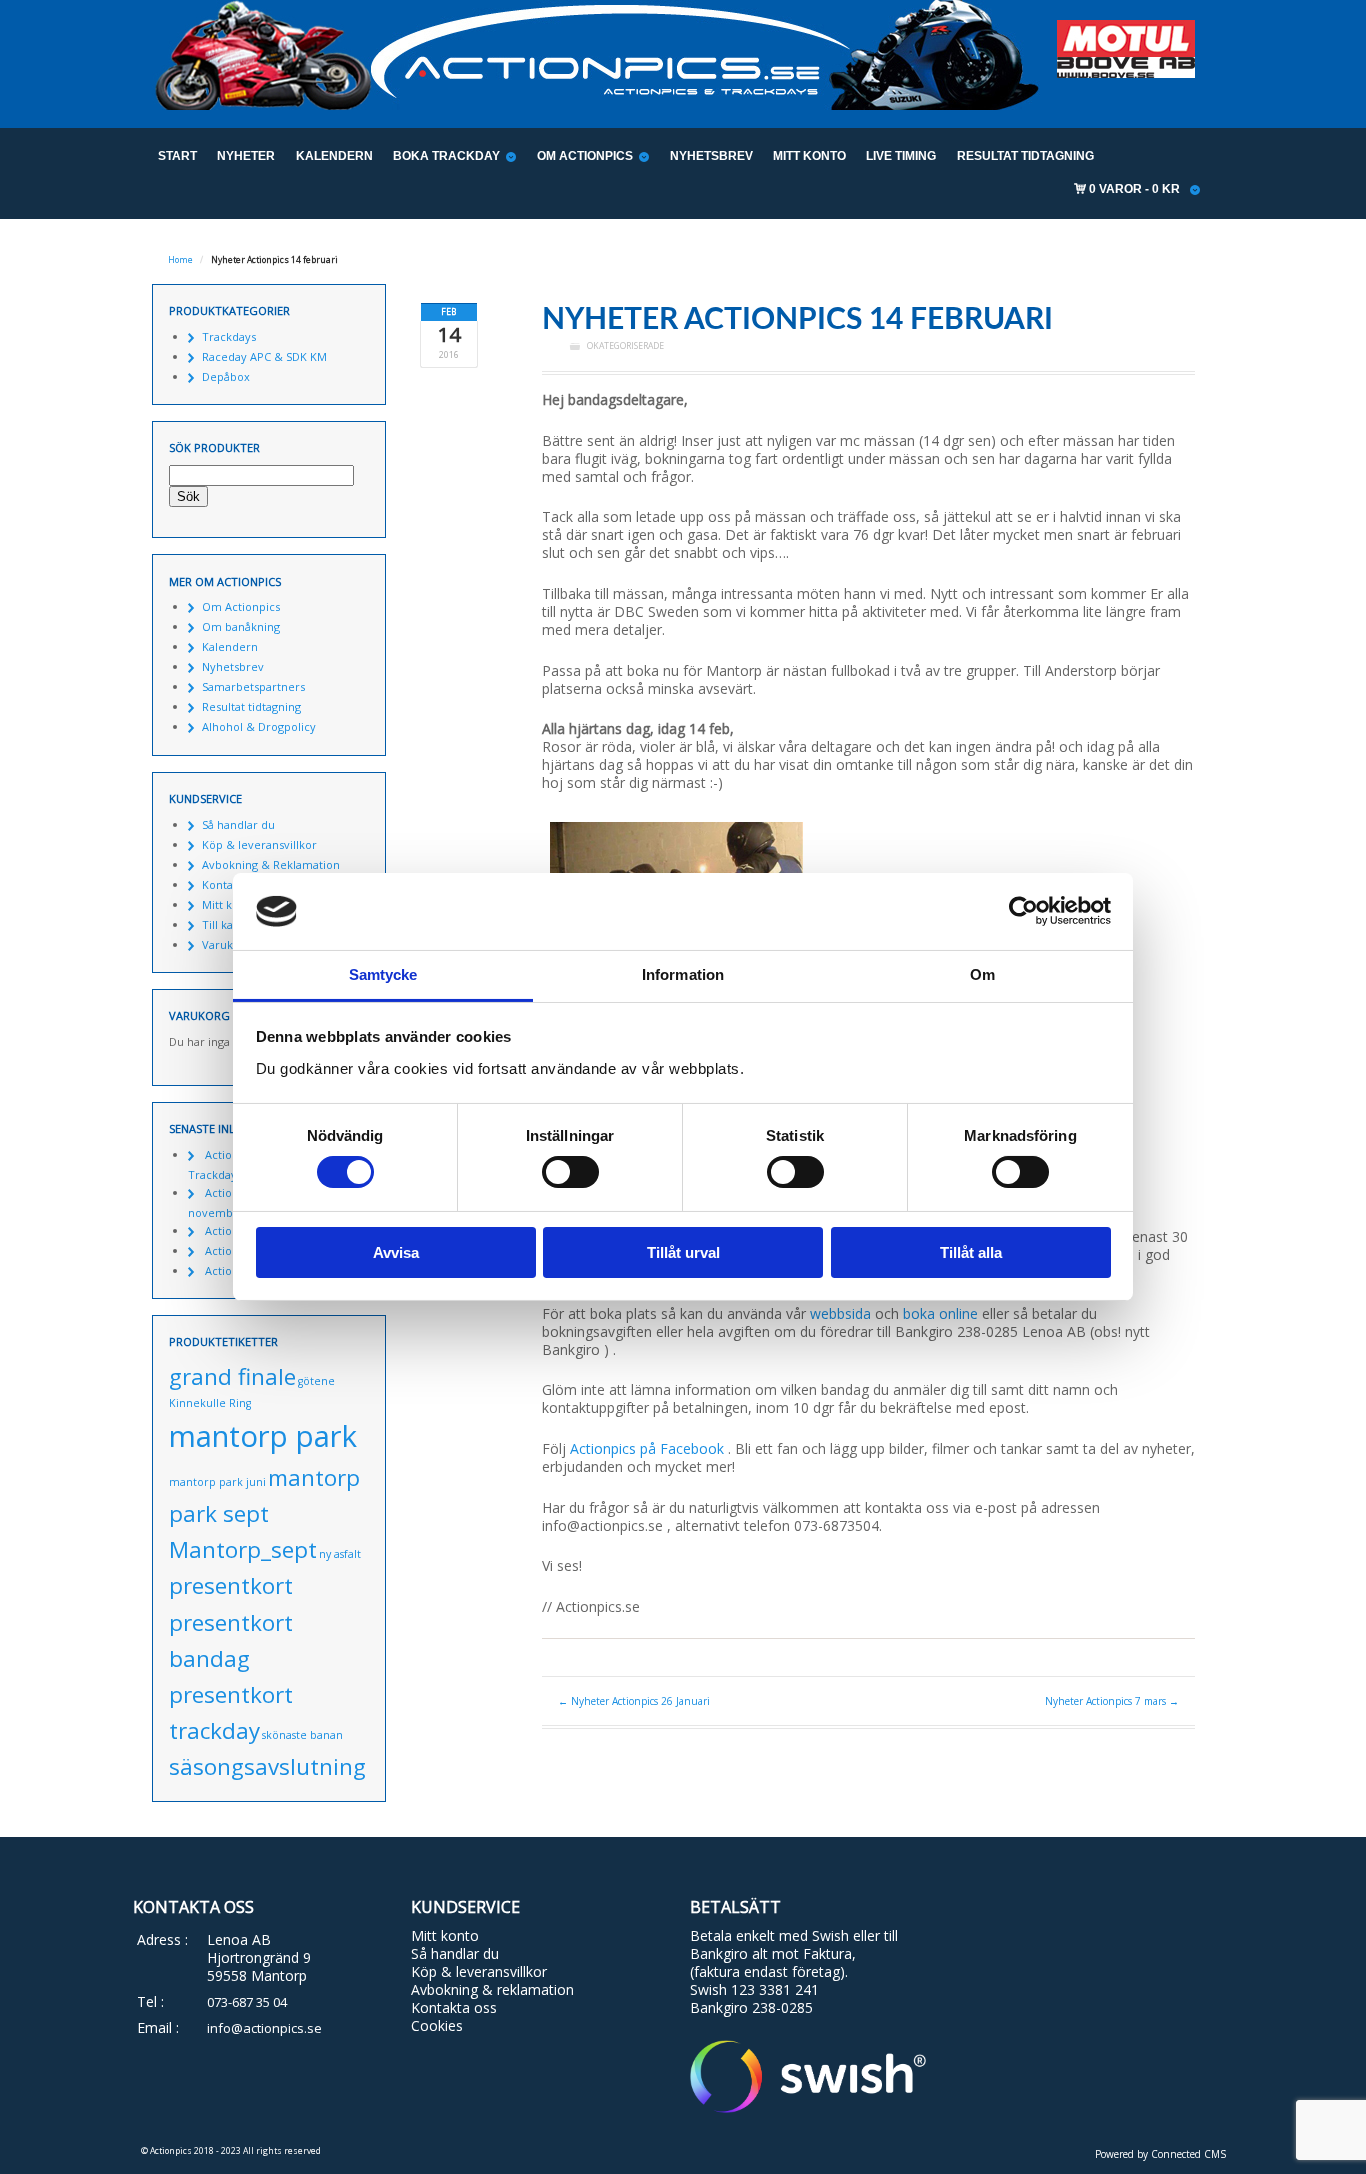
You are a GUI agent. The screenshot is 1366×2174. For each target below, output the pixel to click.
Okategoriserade (625, 346)
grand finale (232, 1376)
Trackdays (229, 336)
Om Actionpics (585, 156)
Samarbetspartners (253, 686)
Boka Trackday (446, 156)
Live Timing (901, 156)
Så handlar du (238, 824)
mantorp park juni (217, 1482)
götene (316, 1381)
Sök (188, 496)
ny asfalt (340, 1554)
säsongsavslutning (267, 1766)
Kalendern (334, 156)
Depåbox (226, 376)
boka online (940, 1313)
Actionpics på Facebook (649, 1448)
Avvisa (396, 1252)
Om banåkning (241, 626)
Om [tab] (982, 974)
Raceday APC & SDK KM (264, 356)
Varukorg (226, 944)
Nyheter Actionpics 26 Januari (634, 1701)
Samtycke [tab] (383, 974)
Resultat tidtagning (1025, 156)
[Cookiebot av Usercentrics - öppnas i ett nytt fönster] (1023, 911)
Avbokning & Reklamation (271, 864)
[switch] (570, 1172)
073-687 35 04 (247, 2002)
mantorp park (263, 1436)
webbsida (840, 1313)
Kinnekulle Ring (210, 1403)
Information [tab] (683, 974)
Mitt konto (809, 156)
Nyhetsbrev (711, 156)
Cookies (437, 2025)
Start (177, 156)
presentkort (231, 1585)
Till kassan (229, 924)
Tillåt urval (683, 1252)
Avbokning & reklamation (492, 1989)
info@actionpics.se (264, 2028)
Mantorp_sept (243, 1549)
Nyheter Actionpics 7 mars (1112, 1701)
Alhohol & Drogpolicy (259, 726)
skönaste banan (302, 1735)
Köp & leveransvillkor (259, 844)
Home (180, 260)
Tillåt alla (971, 1252)
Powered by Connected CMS (1160, 2154)
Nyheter (246, 156)
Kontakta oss (454, 2007)
